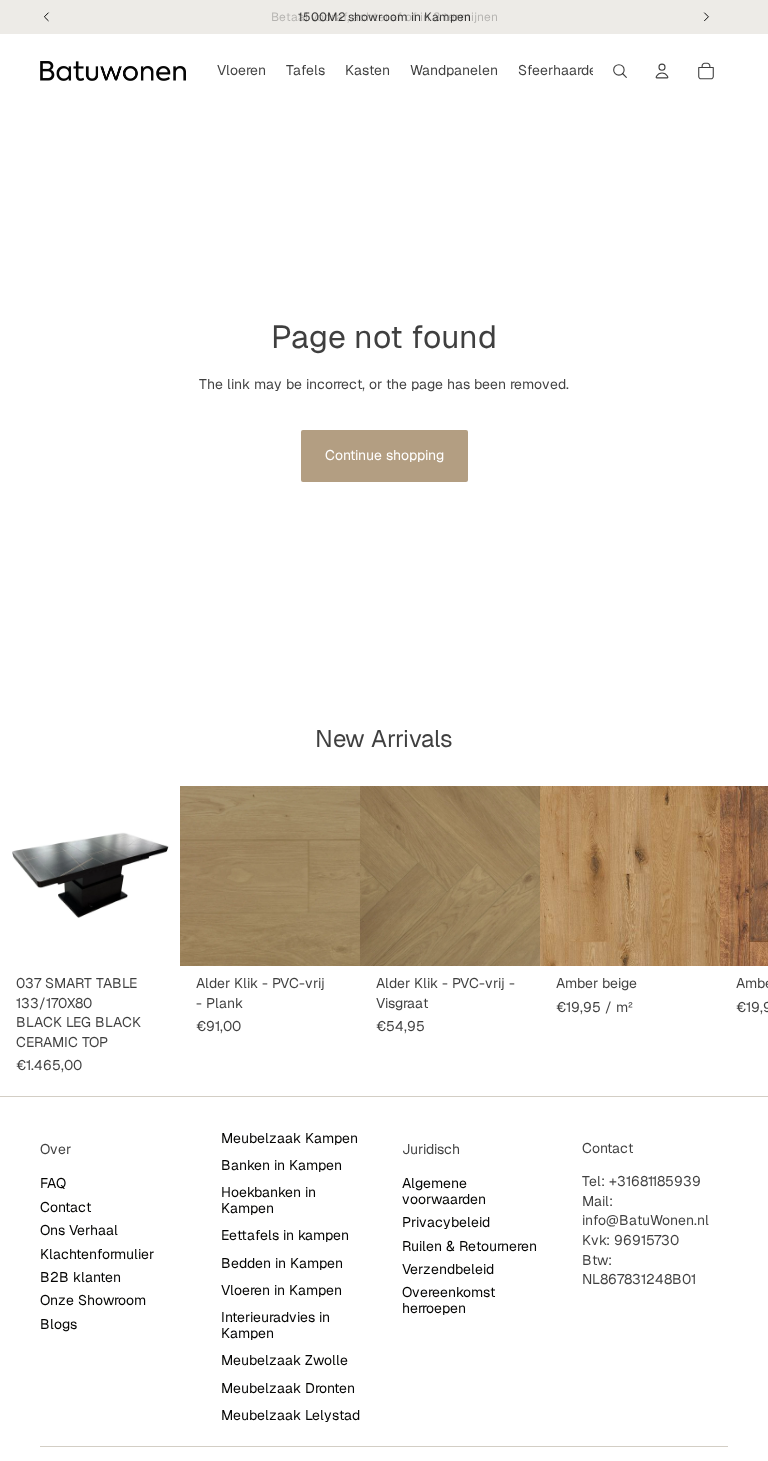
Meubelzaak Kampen (289, 1138)
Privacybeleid (446, 1222)
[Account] (662, 71)
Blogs (58, 1324)
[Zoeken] (620, 71)
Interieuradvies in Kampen (275, 1325)
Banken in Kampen (281, 1165)
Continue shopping (384, 455)
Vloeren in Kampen (281, 1290)
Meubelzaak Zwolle (284, 1360)
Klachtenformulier (97, 1254)
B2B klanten (80, 1277)
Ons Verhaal (79, 1230)
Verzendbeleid (448, 1269)
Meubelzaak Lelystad (290, 1415)
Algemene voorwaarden (444, 1191)
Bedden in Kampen (282, 1263)
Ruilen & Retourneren (469, 1246)
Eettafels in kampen (285, 1235)
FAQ (53, 1184)
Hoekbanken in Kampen (268, 1200)
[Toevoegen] (149, 936)
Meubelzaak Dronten (288, 1388)
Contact (65, 1207)
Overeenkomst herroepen (448, 1300)
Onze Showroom (93, 1301)
